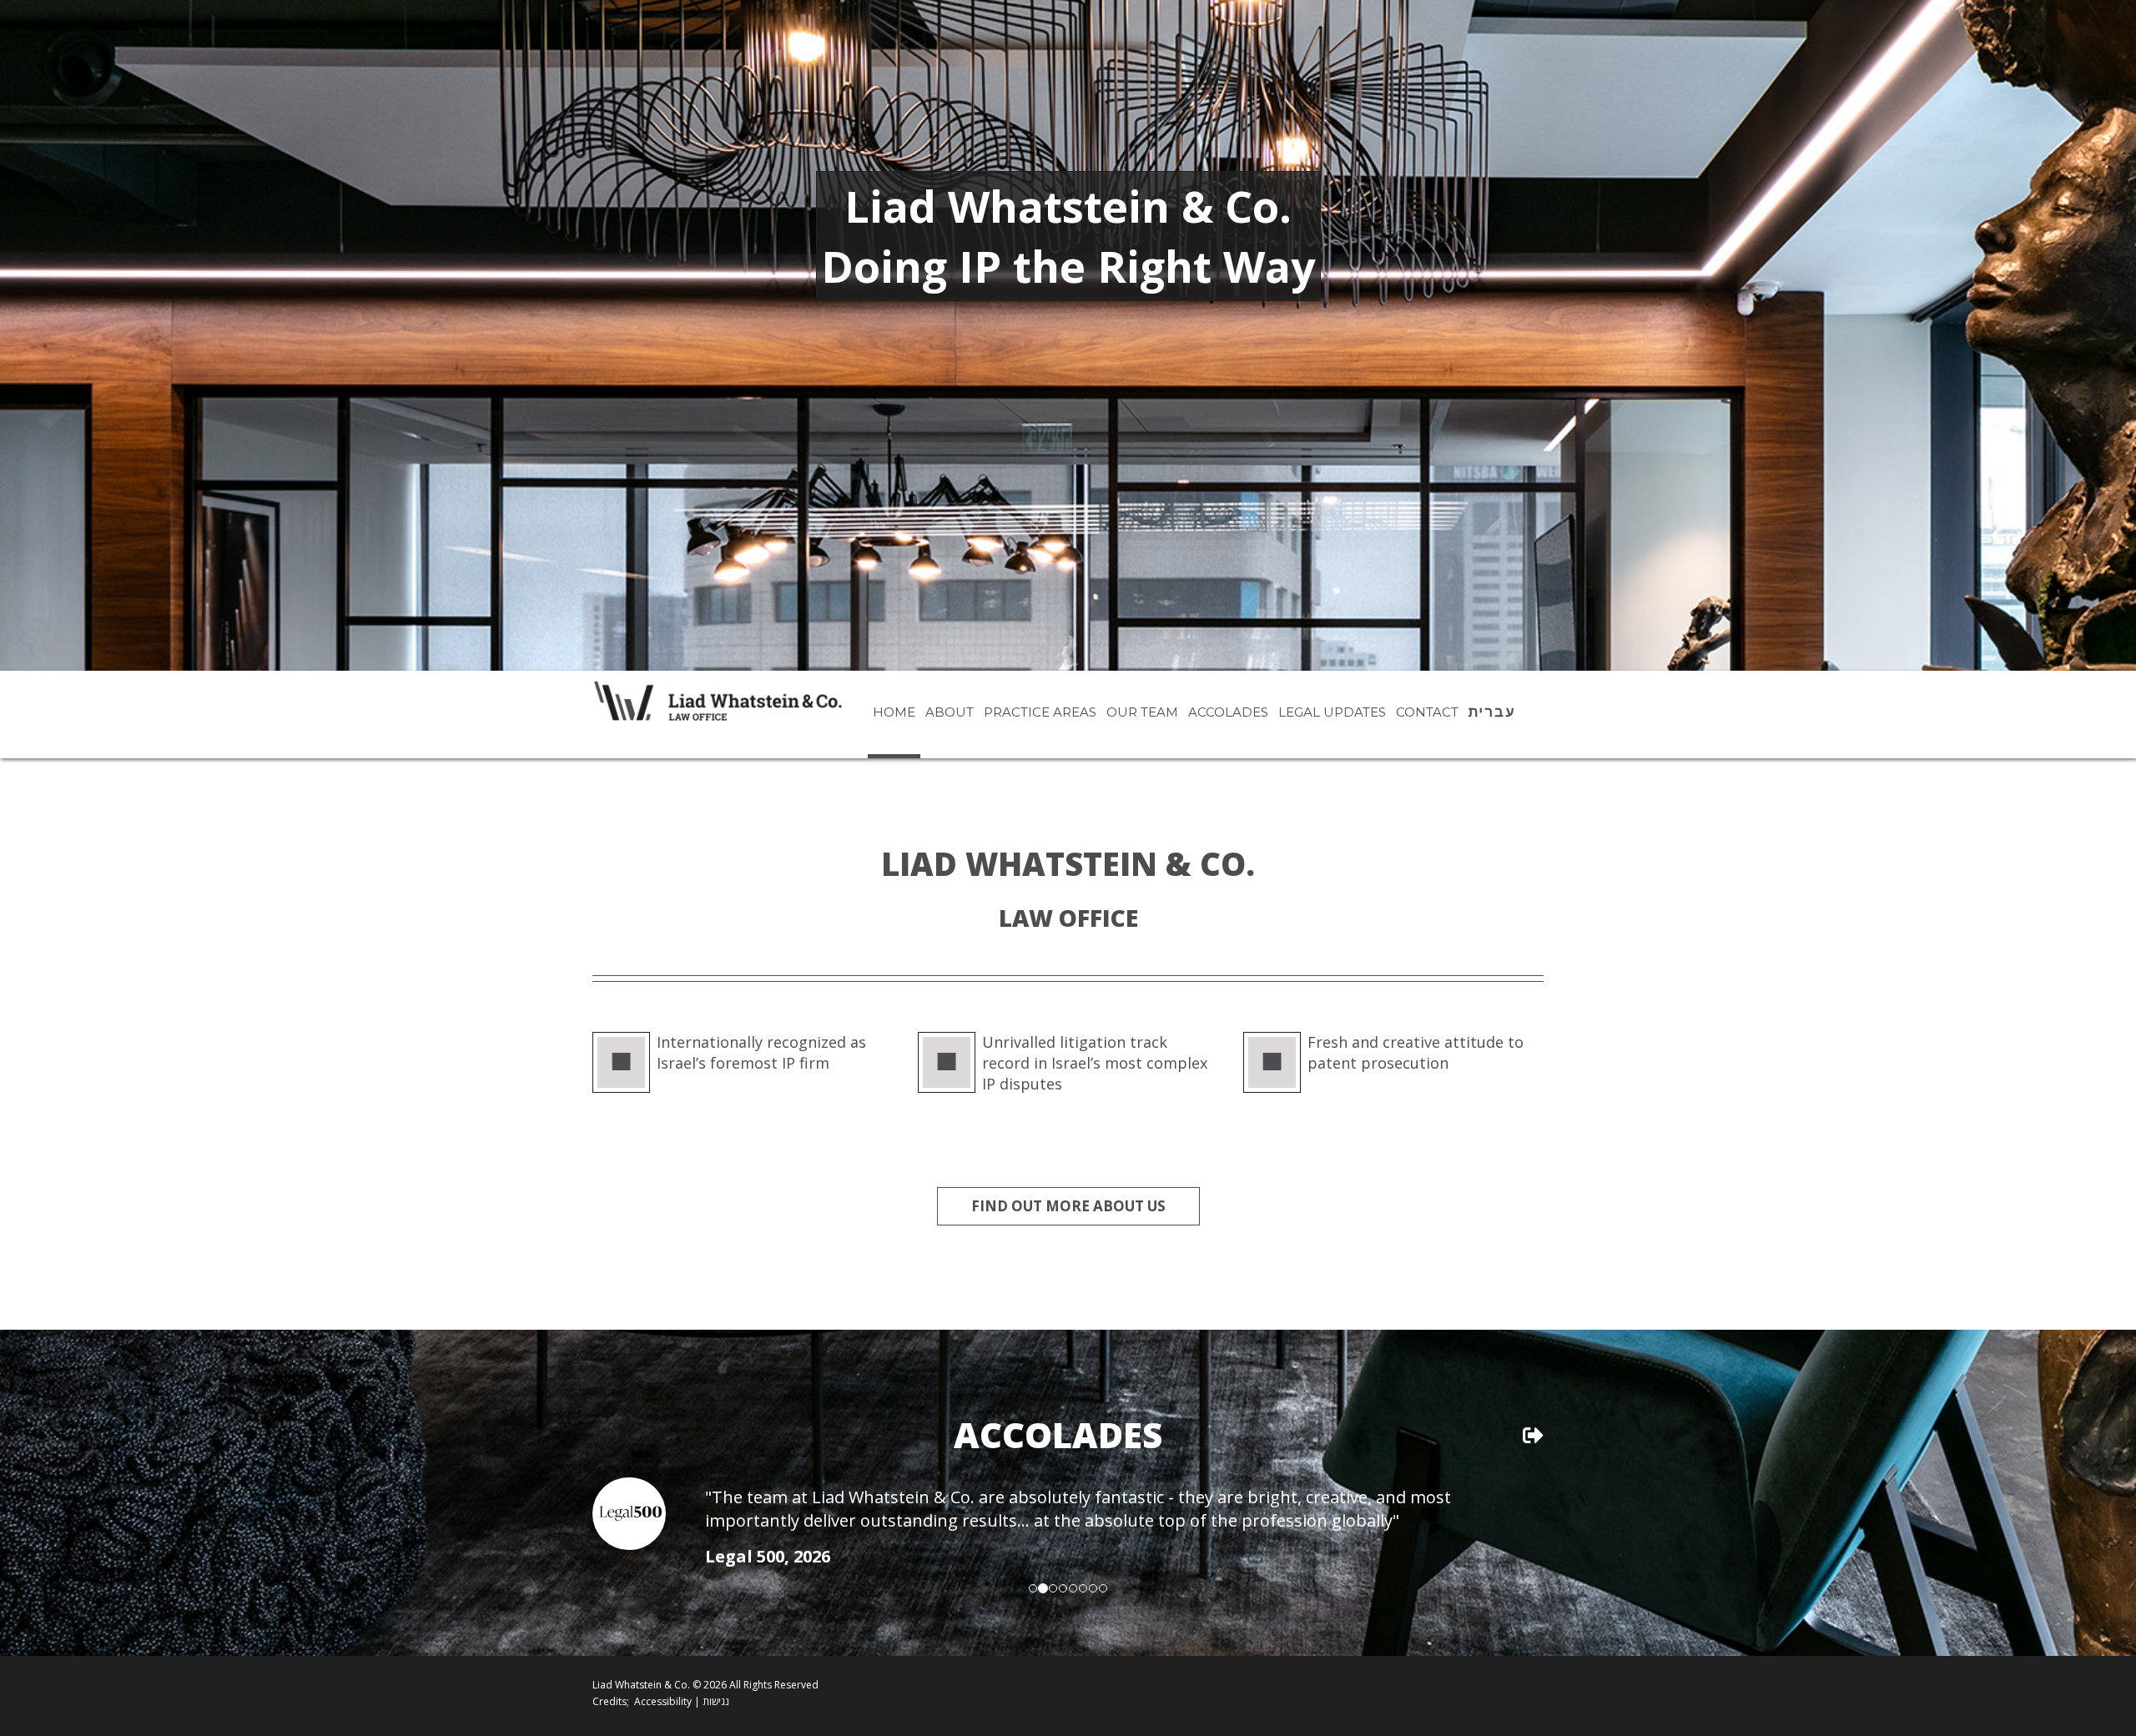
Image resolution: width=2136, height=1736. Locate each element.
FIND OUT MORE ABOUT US (1068, 1206)
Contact (1427, 712)
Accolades (1228, 712)
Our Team (1142, 712)
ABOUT (950, 712)
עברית (1492, 712)
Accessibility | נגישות (682, 1701)
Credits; (611, 1701)
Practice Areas (1040, 712)
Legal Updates (1332, 712)
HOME (894, 712)
